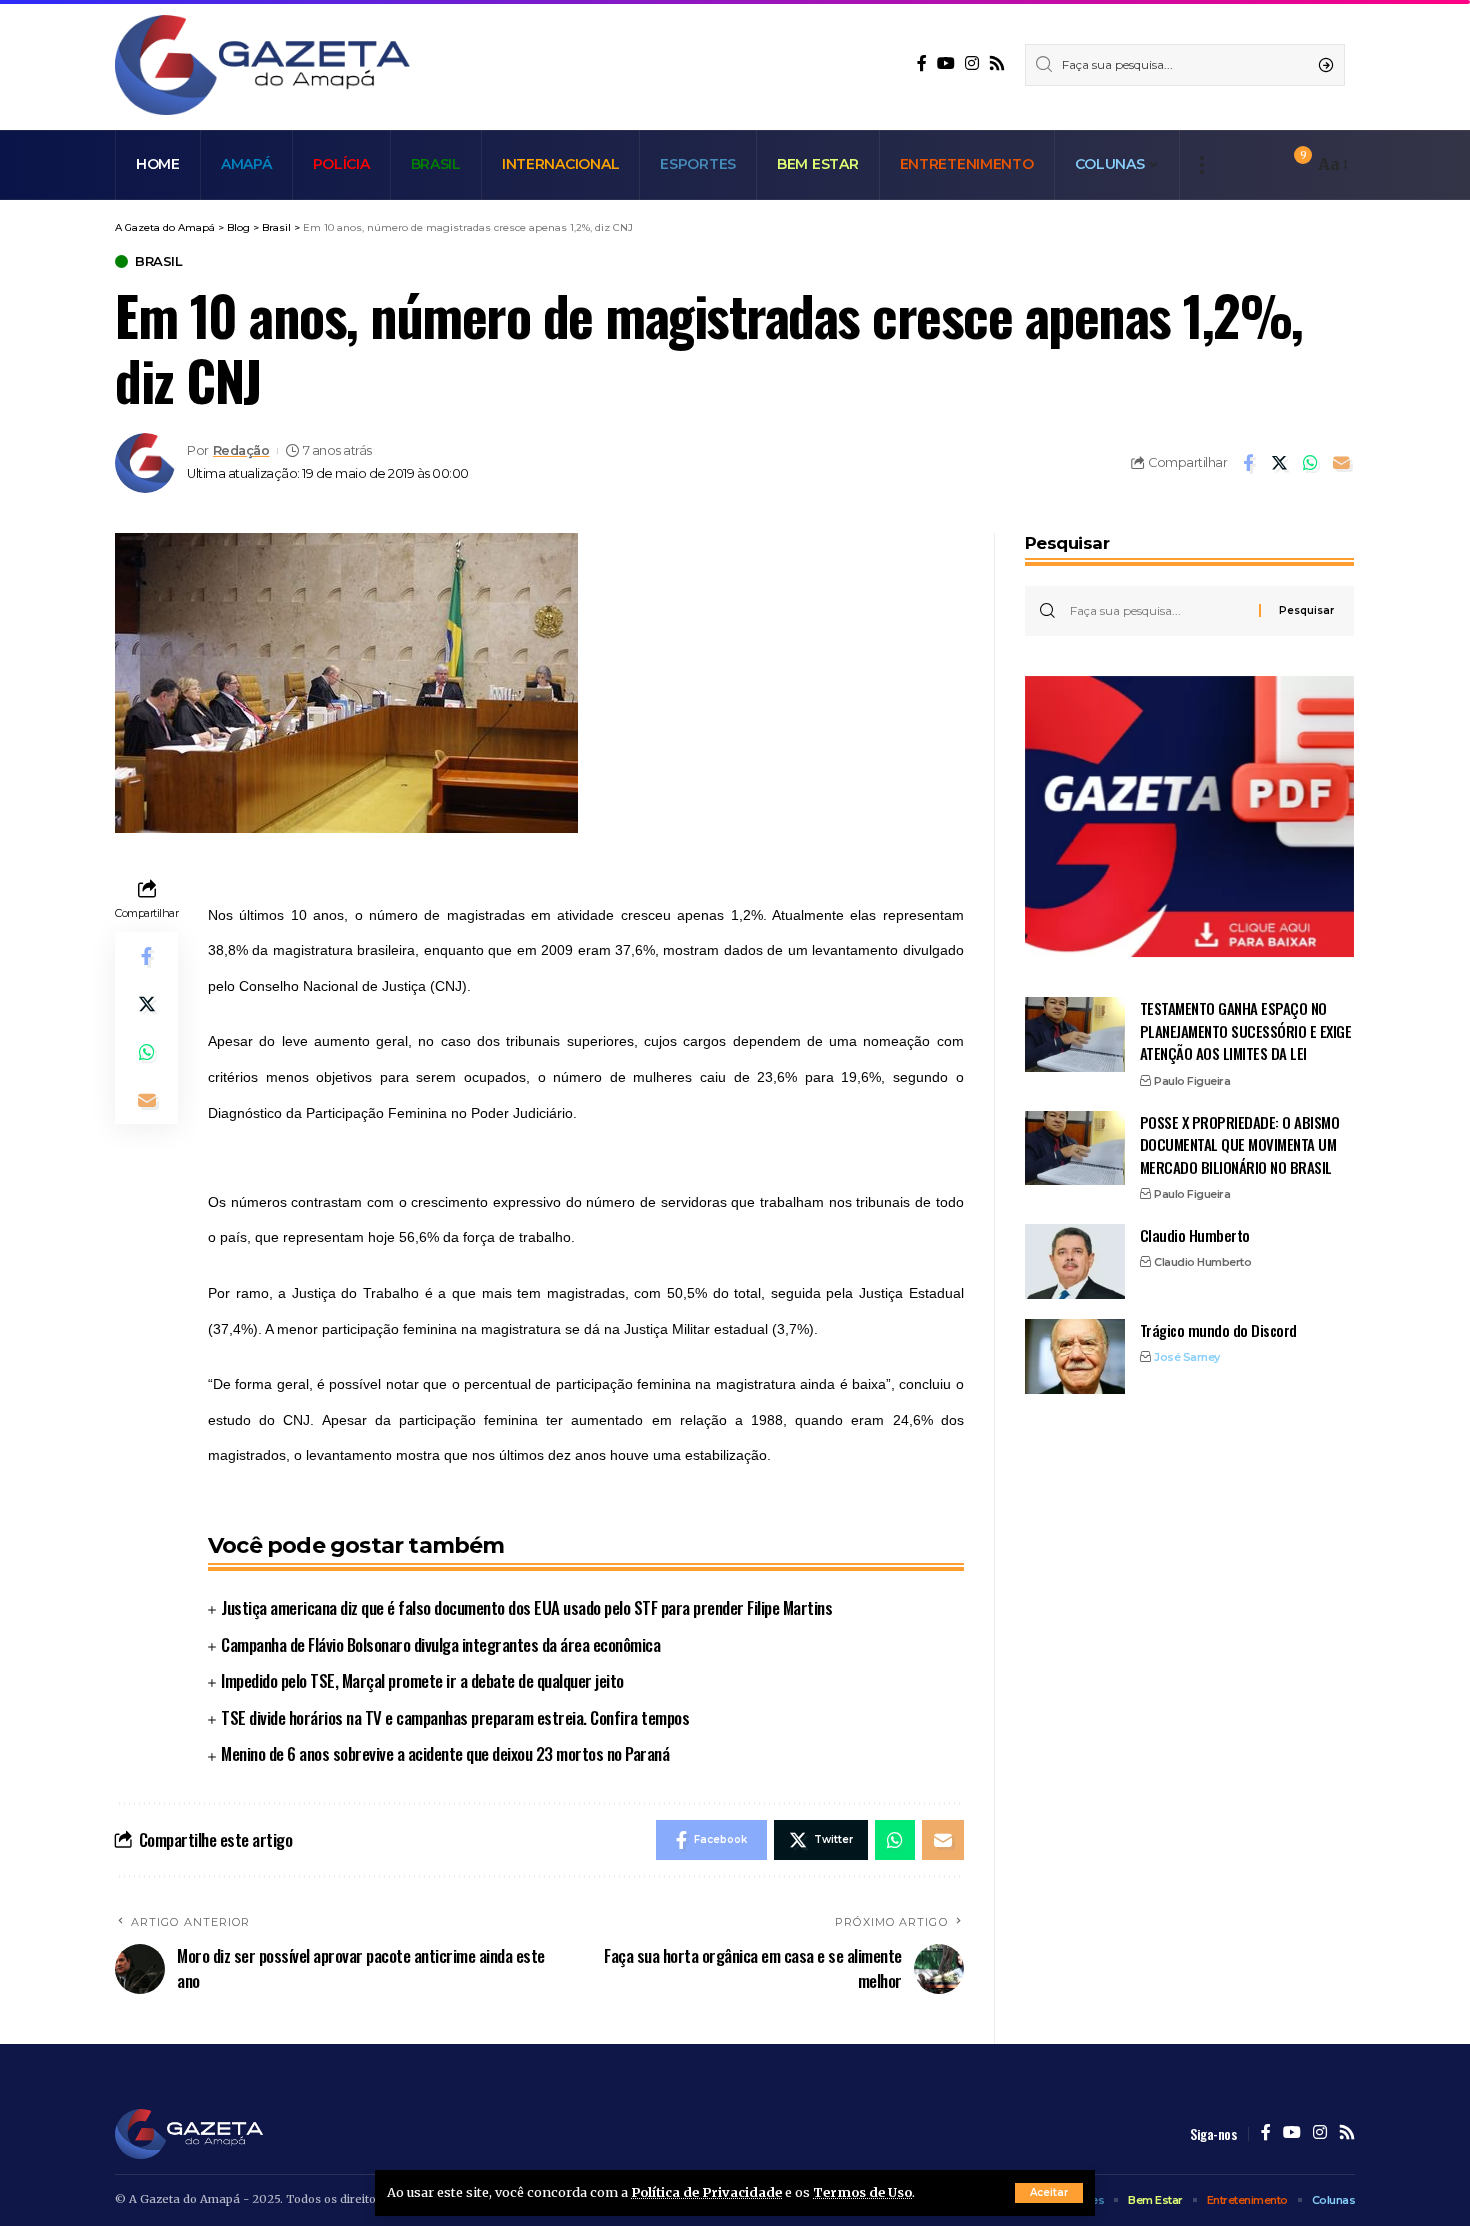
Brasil (158, 261)
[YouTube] (946, 63)
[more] (1201, 165)
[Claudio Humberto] (1075, 1261)
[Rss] (997, 63)
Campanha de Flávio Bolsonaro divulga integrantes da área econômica (440, 1644)
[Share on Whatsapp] (1310, 463)
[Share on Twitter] (1279, 463)
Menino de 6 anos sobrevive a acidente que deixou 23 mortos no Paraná (445, 1753)
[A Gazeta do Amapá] (262, 65)
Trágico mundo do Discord (1218, 1330)
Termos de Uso (862, 2192)
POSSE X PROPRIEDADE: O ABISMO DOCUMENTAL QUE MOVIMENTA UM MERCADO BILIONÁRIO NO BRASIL (1240, 1143)
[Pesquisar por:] (1157, 611)
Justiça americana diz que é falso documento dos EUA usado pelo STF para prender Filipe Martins (526, 1607)
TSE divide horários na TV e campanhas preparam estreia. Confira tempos (455, 1717)
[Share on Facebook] (1248, 463)
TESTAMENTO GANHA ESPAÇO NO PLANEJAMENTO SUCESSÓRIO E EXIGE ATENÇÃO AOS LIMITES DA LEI (1246, 1030)
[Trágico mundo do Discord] (1075, 1356)
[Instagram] (972, 63)
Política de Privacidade (706, 2192)
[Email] (1341, 463)
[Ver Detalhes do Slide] (1189, 817)
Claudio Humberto (1195, 1235)
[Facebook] (922, 63)
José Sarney (1187, 1357)
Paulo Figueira (1192, 1081)
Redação (241, 450)
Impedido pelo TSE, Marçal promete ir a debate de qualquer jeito (422, 1680)
